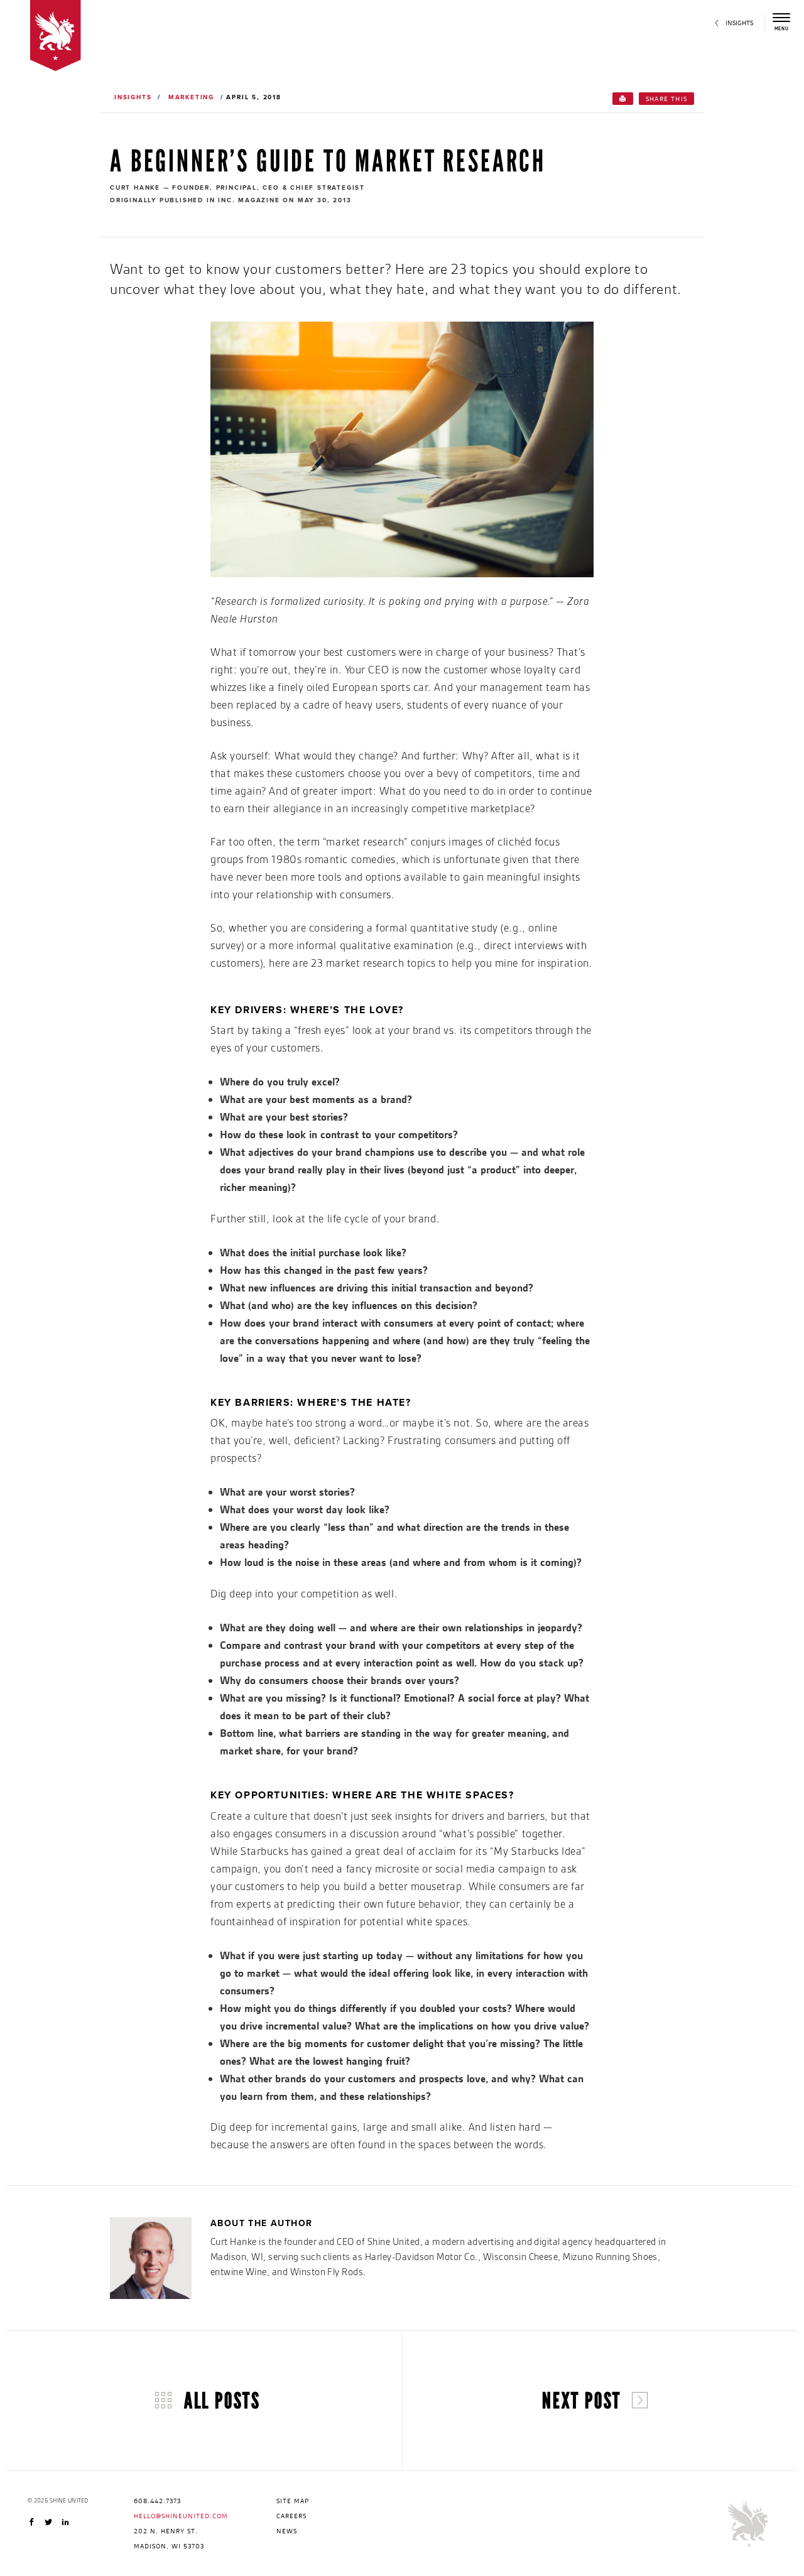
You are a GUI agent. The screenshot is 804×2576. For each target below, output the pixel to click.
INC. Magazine (249, 200)
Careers (291, 2516)
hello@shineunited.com (181, 2516)
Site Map (293, 2501)
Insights (133, 97)
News (287, 2531)
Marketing (191, 97)
